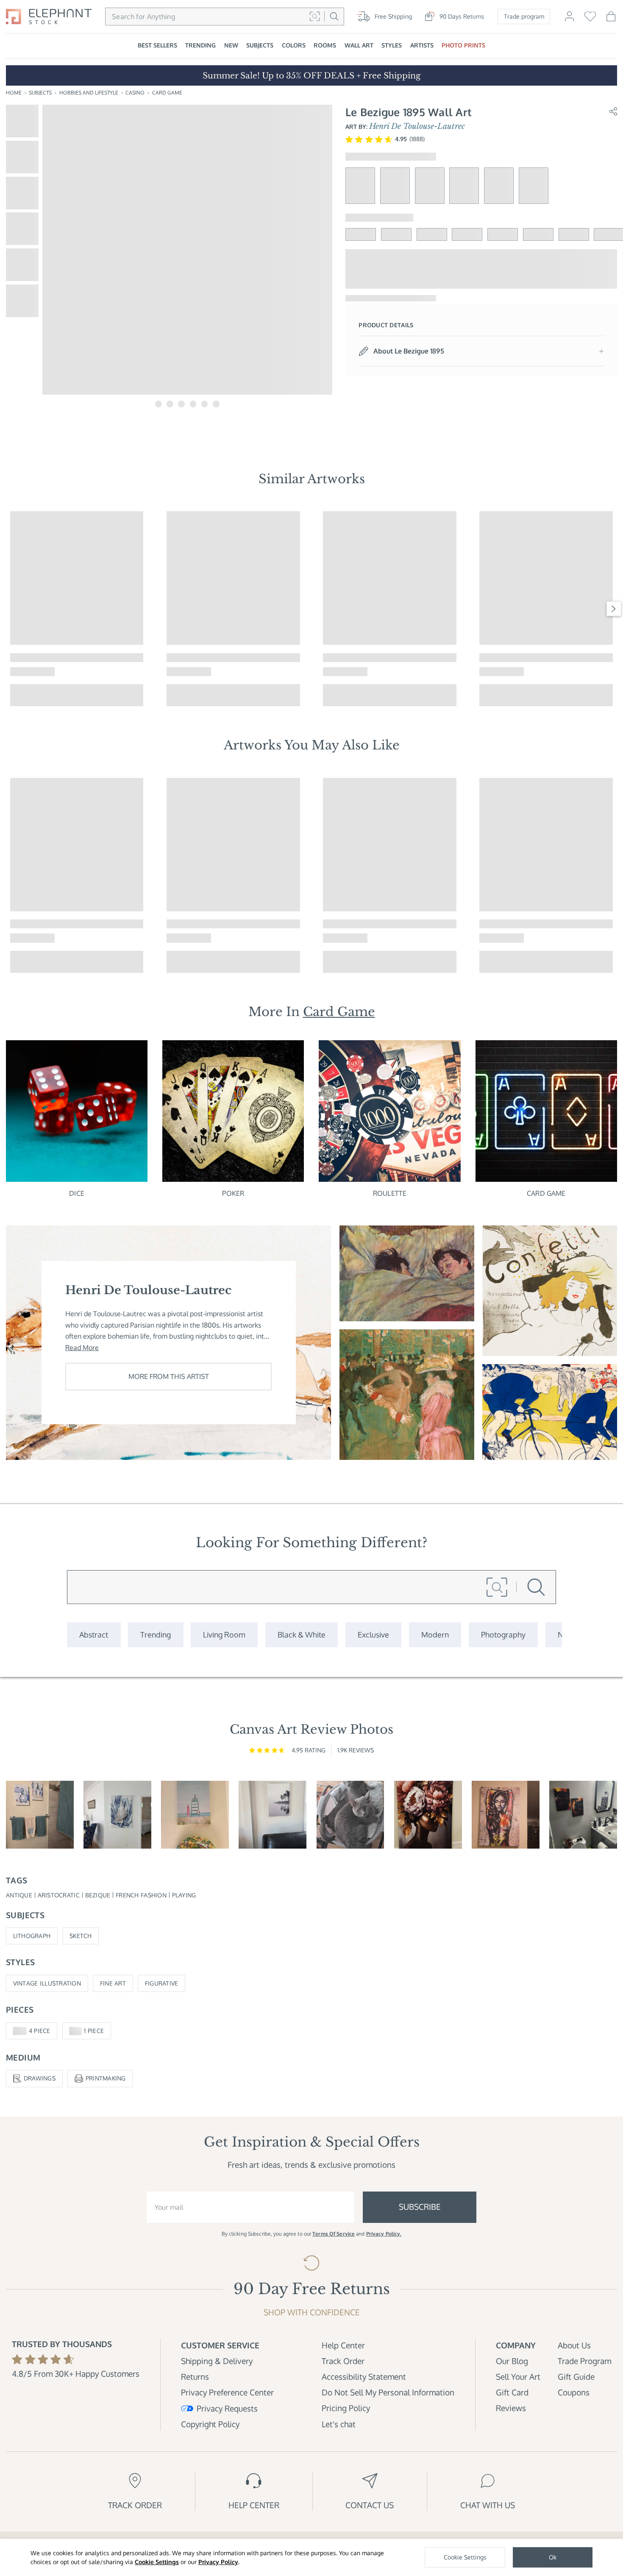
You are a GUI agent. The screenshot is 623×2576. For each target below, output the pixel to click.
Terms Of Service (334, 2234)
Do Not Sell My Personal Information (388, 2392)
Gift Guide (576, 2377)
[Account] (569, 20)
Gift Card (512, 2392)
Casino (135, 93)
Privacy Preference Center (227, 2392)
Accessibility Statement (364, 2377)
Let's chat (339, 2424)
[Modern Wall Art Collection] (435, 1635)
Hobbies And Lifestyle (89, 93)
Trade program (524, 16)
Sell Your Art (518, 2377)
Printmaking (106, 2078)
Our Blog (512, 2361)
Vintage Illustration (47, 1983)
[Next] (614, 609)
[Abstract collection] (94, 1635)
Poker (233, 1193)
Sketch (81, 1936)
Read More (82, 1348)
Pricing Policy (346, 2408)
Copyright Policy (210, 2424)
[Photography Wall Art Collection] (503, 1635)
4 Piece (40, 2031)
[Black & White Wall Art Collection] (302, 1635)
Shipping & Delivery (217, 2361)
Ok (553, 2557)
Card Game (167, 93)
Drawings (40, 2078)
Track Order (343, 2361)
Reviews (511, 2408)
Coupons (574, 2392)
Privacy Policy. (384, 2234)
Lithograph (32, 1936)
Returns (195, 2377)
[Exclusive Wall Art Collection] (373, 1635)
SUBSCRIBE (420, 2207)
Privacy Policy (218, 2562)
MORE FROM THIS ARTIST (169, 1376)
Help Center (343, 2345)
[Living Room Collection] (224, 1635)
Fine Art (113, 1983)
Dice (77, 1193)
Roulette (390, 1193)
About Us (574, 2345)
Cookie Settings (157, 2562)
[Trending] (156, 1635)
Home (14, 93)
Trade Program (584, 2361)
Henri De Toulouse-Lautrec (417, 126)
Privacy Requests (227, 2408)
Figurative (162, 1983)
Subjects (40, 93)
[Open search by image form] (315, 16)
